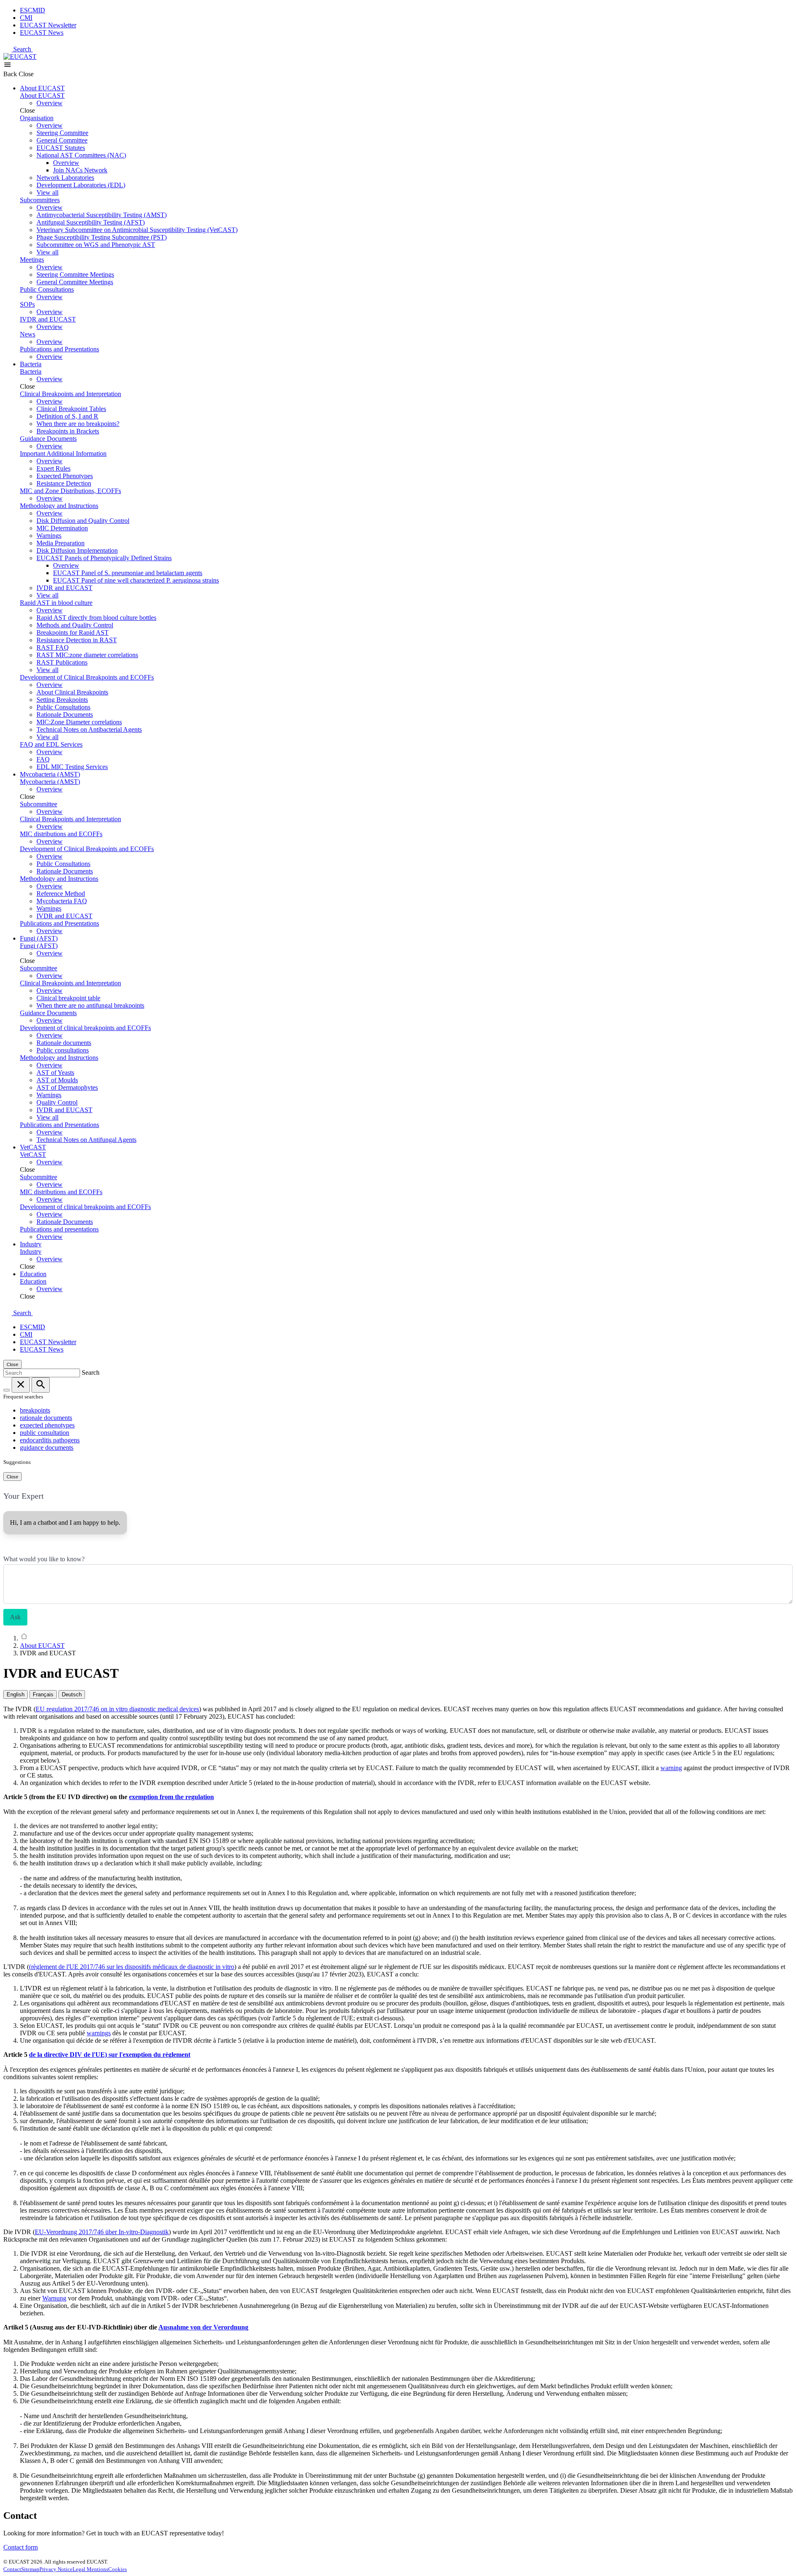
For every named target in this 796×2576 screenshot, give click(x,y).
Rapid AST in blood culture (56, 603)
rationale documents (46, 1418)
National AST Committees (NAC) (81, 155)
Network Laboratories (65, 178)
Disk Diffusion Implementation (77, 550)
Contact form (21, 2547)
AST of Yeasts (55, 1073)
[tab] (16, 1694)
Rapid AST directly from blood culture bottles (96, 618)
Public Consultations (47, 289)
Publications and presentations (59, 1229)
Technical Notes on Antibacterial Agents (89, 729)
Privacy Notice (56, 2569)
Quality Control (57, 1102)
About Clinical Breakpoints (72, 692)
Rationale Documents (65, 715)
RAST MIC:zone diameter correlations (87, 655)
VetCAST (33, 1147)
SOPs (27, 304)
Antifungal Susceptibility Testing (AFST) (91, 222)
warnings (99, 2033)
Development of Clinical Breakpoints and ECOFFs (87, 677)
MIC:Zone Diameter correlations (79, 722)
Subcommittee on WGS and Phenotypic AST (96, 245)
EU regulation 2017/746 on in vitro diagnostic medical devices (117, 1709)
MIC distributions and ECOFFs (61, 834)
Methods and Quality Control (75, 625)
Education (33, 1274)
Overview (50, 103)
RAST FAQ (53, 647)
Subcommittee (39, 804)
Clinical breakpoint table (68, 998)
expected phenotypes (47, 1425)
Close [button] (26, 74)
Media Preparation (61, 543)
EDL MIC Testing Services (72, 767)
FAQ (43, 759)
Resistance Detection (64, 483)
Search (23, 49)
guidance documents (47, 1448)
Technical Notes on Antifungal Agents (86, 1140)
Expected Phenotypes (65, 476)
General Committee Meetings (75, 282)
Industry (31, 1244)
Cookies (118, 2569)
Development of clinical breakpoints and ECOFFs (85, 1028)
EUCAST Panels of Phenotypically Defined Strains (104, 558)
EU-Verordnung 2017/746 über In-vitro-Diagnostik (102, 2232)
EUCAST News (42, 33)
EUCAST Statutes (61, 148)
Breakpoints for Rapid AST (73, 633)
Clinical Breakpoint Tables (71, 409)
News (28, 334)
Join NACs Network (80, 170)
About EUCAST (42, 88)
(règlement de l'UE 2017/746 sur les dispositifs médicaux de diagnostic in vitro (132, 1967)
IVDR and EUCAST (48, 319)
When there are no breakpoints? (78, 424)
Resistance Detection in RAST (77, 640)
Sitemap (30, 2569)
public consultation (45, 1433)
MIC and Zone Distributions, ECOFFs (70, 491)
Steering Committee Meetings (75, 275)
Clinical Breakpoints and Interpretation (70, 394)
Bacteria (31, 364)
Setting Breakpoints (62, 700)
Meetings (32, 260)
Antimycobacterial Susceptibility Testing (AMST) (102, 215)
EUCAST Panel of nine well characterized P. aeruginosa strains (136, 580)
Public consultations (63, 1050)
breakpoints (35, 1410)
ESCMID (33, 10)
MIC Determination (62, 528)
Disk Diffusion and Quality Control (83, 521)
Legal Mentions (90, 2569)
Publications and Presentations (59, 349)
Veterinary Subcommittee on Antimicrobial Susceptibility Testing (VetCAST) (137, 230)
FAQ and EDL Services (51, 744)
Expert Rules (53, 468)
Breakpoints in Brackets (68, 431)
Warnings (49, 536)
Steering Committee (62, 133)
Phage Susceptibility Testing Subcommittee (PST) (102, 237)
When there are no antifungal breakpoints (90, 1005)
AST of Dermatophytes (67, 1087)
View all (47, 192)
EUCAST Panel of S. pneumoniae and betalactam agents (128, 573)
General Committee (62, 140)
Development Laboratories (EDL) (81, 185)
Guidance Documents (48, 439)
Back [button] (11, 74)
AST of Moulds (57, 1080)
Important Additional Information (63, 454)
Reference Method (61, 894)
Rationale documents (64, 1043)
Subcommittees (40, 200)
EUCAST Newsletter (48, 25)
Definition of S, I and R (67, 416)
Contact (12, 2569)
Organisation (37, 118)
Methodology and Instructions (59, 506)
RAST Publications (62, 662)
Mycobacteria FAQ (62, 901)
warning (671, 1768)
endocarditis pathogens (50, 1440)
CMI (26, 18)
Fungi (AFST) (39, 938)
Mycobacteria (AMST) (50, 774)
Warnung (54, 2298)
